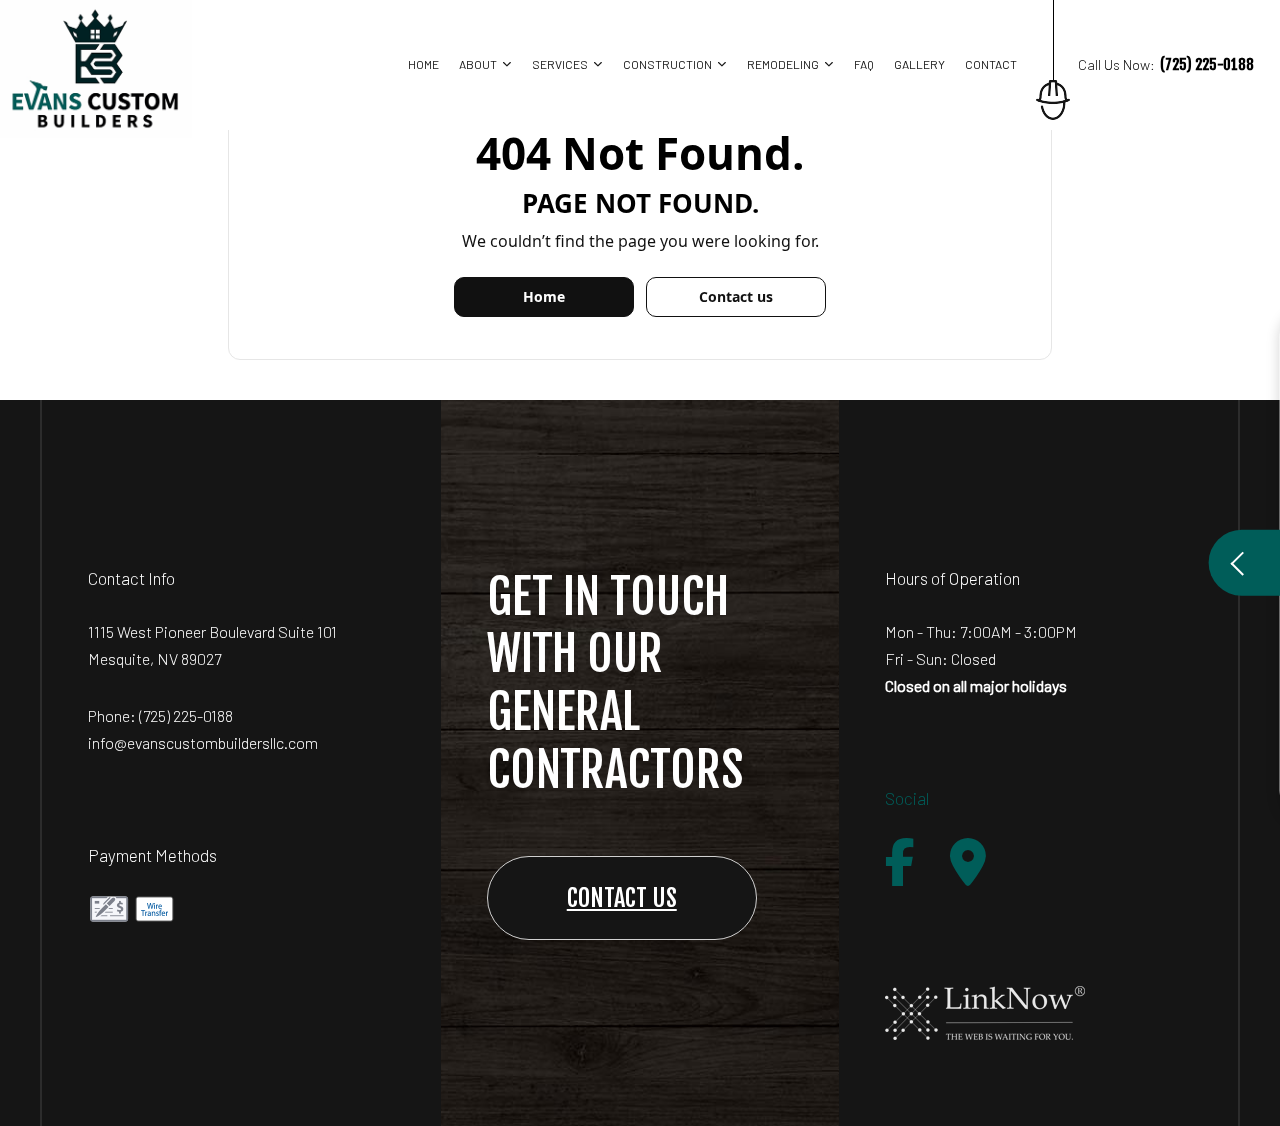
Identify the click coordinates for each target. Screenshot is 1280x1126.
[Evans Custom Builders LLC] (96, 67)
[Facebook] (900, 862)
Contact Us (622, 898)
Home (423, 64)
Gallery (919, 64)
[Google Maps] (968, 862)
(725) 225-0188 (186, 715)
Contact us (736, 296)
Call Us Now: (1166, 64)
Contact (991, 64)
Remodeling (783, 64)
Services (560, 64)
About (478, 64)
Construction (667, 64)
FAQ (864, 64)
